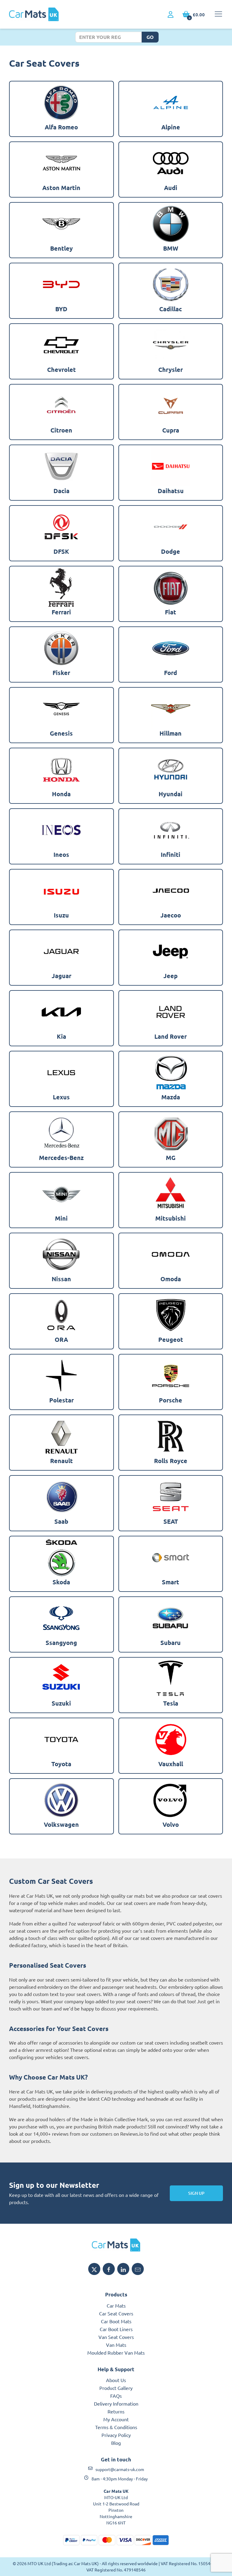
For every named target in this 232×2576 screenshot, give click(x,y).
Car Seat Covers (116, 2313)
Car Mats (116, 2305)
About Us (116, 2380)
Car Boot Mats (116, 2321)
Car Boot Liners (116, 2329)
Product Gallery (116, 2388)
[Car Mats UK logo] (116, 2245)
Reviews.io (132, 2134)
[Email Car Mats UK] (138, 2269)
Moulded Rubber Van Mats (116, 2353)
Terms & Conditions (116, 2427)
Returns (116, 2411)
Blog (116, 2443)
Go (150, 37)
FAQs (116, 2396)
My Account (116, 2419)
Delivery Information (116, 2403)
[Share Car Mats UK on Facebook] (109, 2269)
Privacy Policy (116, 2435)
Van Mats (116, 2345)
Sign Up (196, 2193)
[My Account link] (171, 15)
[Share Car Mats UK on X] (94, 2269)
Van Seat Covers (116, 2337)
